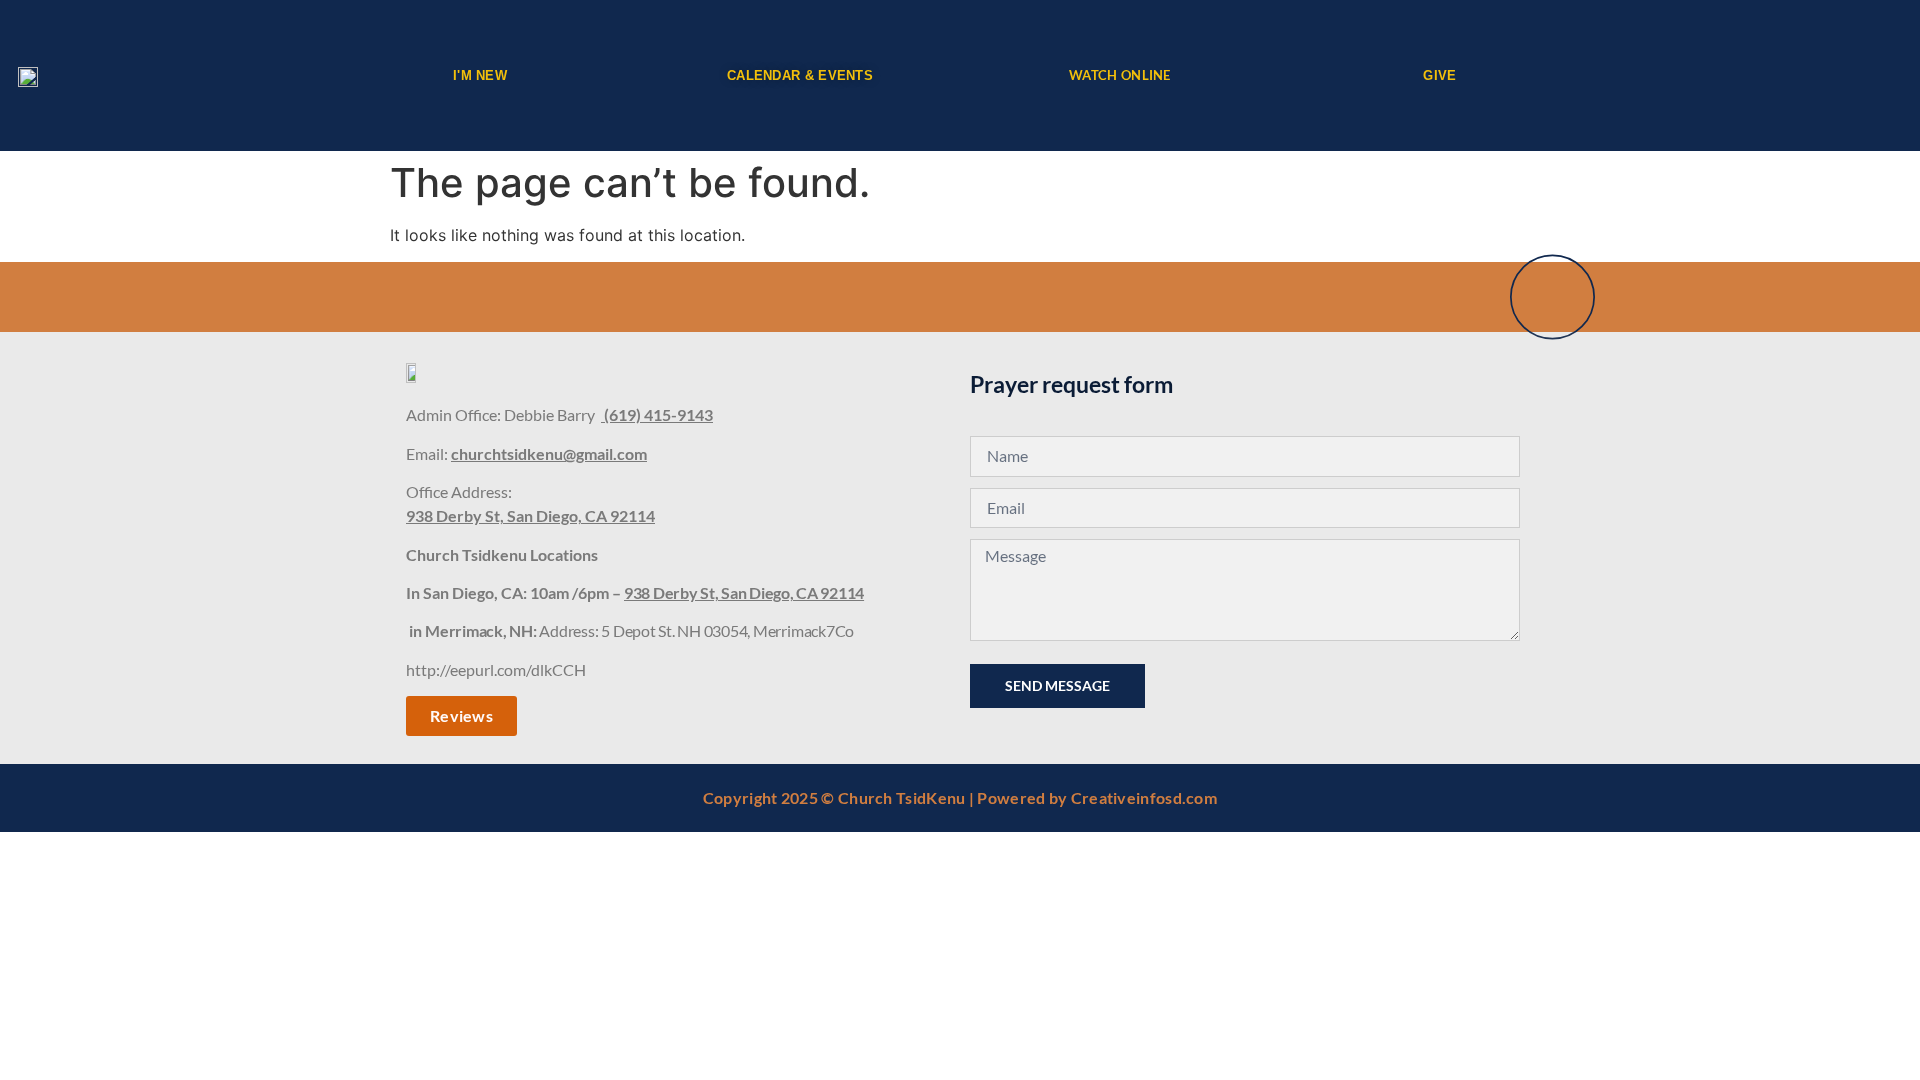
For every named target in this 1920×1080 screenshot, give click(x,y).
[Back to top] (1552, 296)
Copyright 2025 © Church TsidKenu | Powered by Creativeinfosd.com (960, 797)
